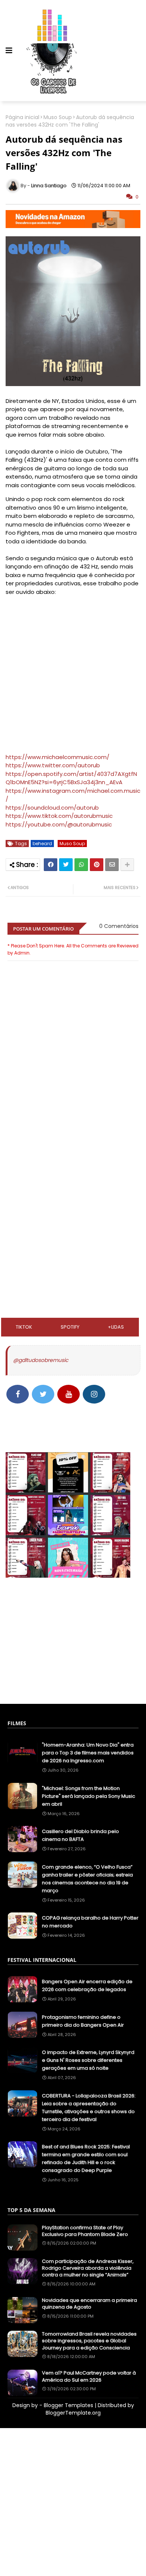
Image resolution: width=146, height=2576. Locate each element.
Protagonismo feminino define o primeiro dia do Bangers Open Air (83, 2021)
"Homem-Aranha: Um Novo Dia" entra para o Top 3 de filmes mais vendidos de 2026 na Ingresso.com (88, 1753)
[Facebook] (51, 865)
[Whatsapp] (81, 865)
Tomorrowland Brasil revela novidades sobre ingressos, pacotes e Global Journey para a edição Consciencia (89, 2341)
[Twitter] (66, 865)
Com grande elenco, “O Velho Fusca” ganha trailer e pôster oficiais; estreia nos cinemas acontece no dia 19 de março (87, 1879)
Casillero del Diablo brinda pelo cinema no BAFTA (80, 1835)
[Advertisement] (73, 1168)
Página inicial (22, 117)
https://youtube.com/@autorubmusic (59, 824)
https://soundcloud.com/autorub (52, 808)
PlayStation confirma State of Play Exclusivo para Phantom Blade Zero (85, 2231)
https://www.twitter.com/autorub (53, 765)
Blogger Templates (69, 2405)
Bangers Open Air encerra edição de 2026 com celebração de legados (87, 1985)
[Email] (112, 865)
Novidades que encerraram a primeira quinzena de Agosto (89, 2304)
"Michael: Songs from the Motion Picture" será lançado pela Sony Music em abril (89, 1796)
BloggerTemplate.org (73, 2413)
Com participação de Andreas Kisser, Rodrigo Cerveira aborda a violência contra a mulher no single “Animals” (88, 2268)
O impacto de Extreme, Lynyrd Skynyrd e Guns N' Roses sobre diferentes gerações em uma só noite (88, 2060)
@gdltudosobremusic (41, 1360)
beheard (42, 844)
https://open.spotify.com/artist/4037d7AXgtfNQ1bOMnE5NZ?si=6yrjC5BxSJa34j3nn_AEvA (71, 778)
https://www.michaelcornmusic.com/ (57, 757)
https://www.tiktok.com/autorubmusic (59, 816)
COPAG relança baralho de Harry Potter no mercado (90, 1922)
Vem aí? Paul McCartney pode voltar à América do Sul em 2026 (89, 2376)
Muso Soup (58, 117)
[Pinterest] (97, 865)
